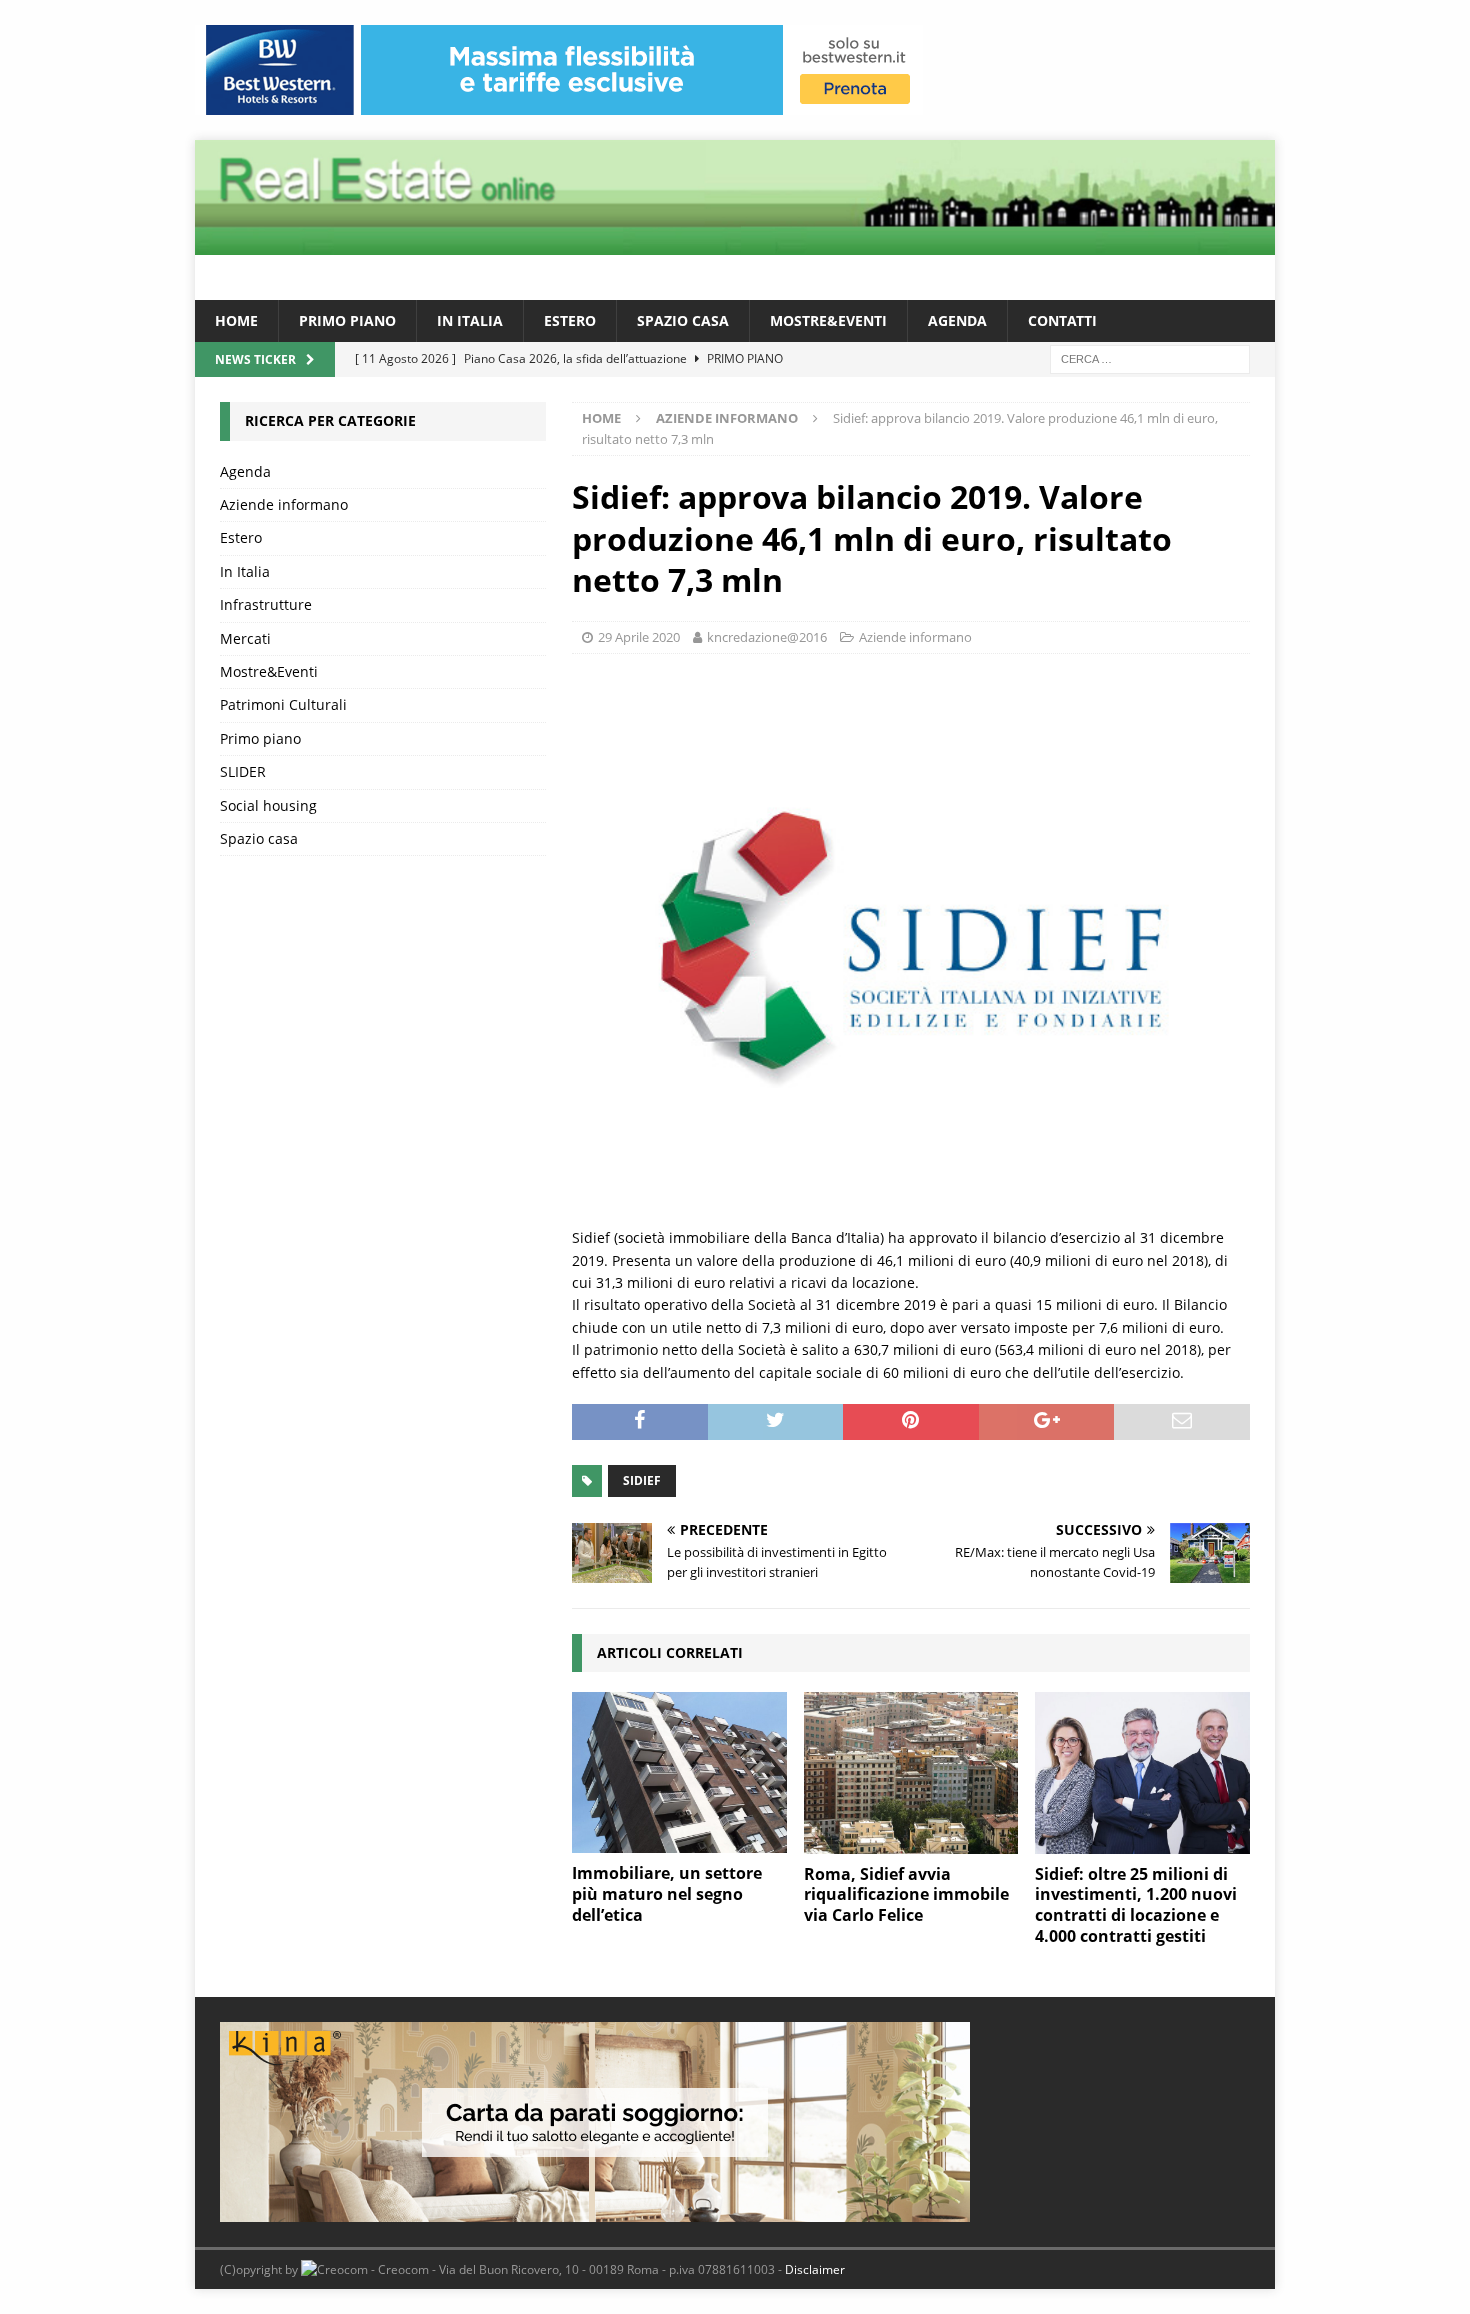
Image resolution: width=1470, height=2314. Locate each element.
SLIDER (243, 771)
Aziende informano (915, 637)
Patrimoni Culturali (283, 704)
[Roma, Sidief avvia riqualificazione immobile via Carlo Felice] (911, 1772)
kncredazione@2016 (767, 637)
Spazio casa (683, 320)
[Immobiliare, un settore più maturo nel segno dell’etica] (679, 1772)
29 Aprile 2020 (639, 637)
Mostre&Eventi (828, 320)
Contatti (1062, 320)
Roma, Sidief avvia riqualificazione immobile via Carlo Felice (906, 1895)
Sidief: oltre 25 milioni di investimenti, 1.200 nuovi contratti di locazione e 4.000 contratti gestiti (1136, 1905)
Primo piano (347, 320)
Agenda (957, 320)
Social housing (268, 805)
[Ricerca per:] (1150, 358)
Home (236, 320)
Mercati (245, 638)
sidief (642, 1480)
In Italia (470, 320)
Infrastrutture (266, 604)
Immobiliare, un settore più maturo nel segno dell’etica (667, 1894)
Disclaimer (815, 2269)
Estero (570, 320)
